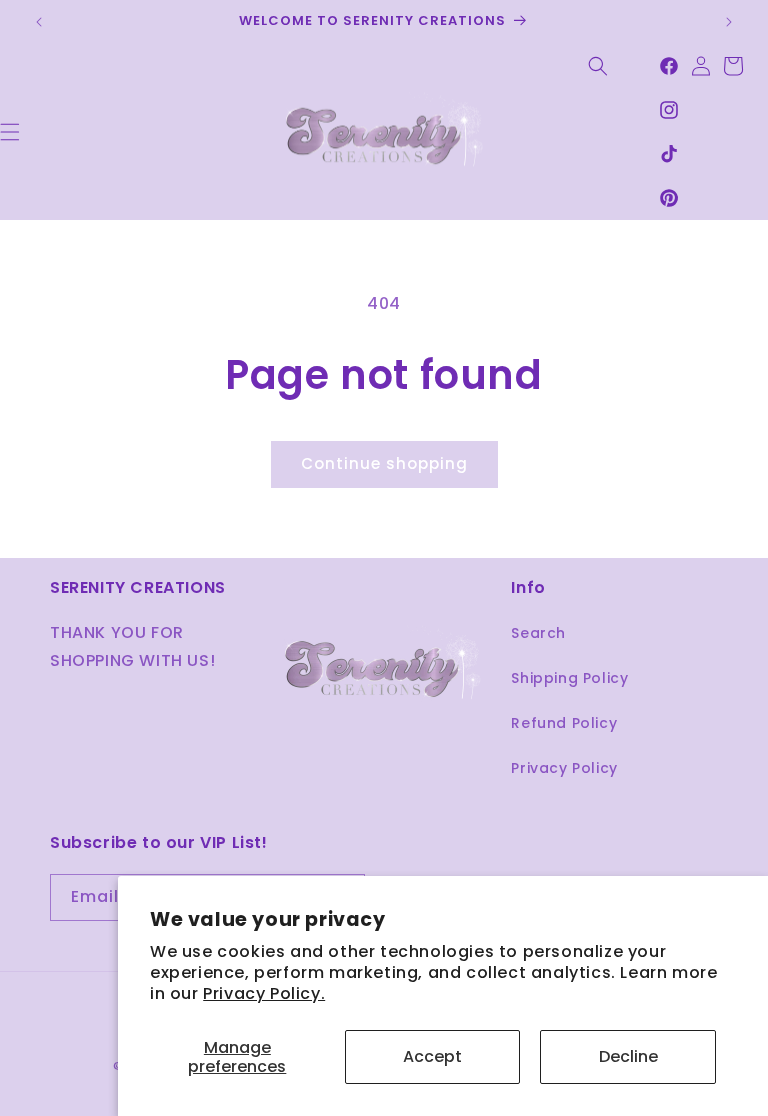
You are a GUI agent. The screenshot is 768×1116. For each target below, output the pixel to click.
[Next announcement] (729, 22)
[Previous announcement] (39, 22)
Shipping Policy (569, 678)
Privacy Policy (564, 768)
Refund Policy (564, 723)
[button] (598, 66)
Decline (628, 1056)
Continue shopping (384, 463)
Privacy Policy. (264, 993)
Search (538, 633)
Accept (432, 1056)
